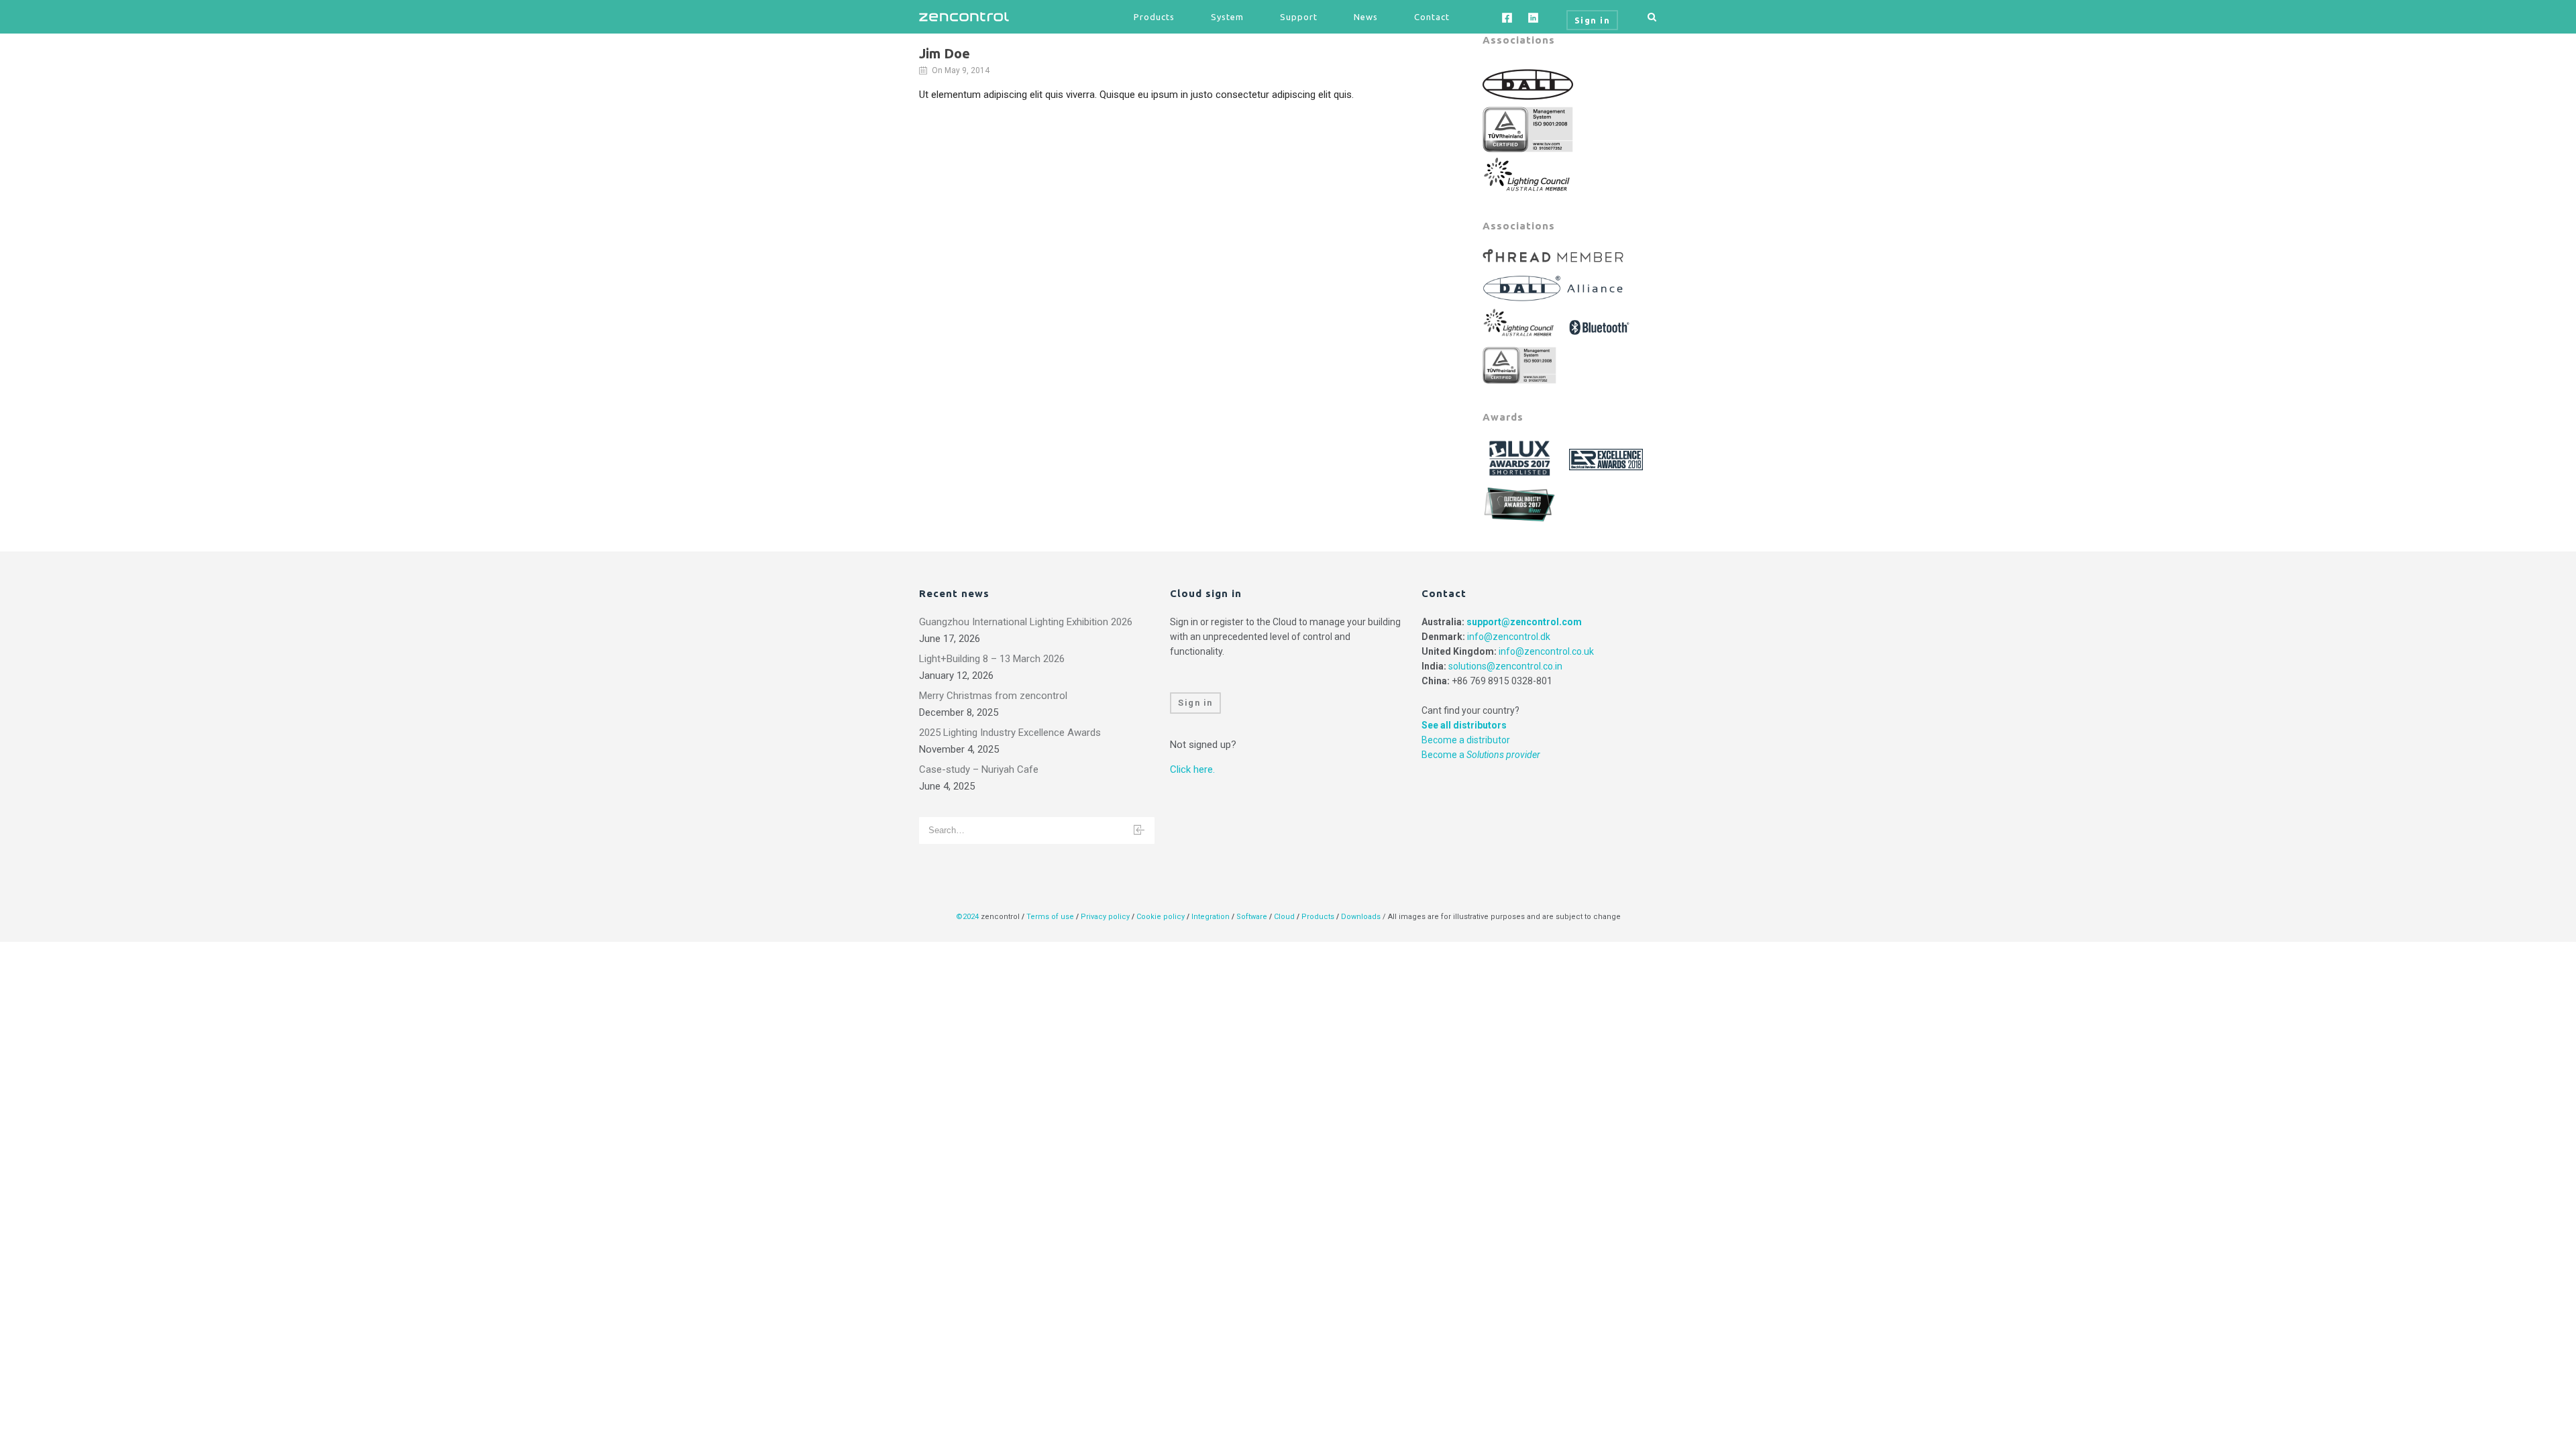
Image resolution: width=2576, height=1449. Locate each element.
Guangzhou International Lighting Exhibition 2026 (1026, 622)
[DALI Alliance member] (1555, 284)
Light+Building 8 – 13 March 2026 (992, 659)
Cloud (1285, 917)
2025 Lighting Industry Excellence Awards (1010, 733)
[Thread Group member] (1555, 256)
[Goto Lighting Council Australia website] (1528, 173)
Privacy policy (1105, 917)
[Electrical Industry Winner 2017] (1521, 503)
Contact (1432, 17)
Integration (1211, 917)
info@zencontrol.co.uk (1546, 651)
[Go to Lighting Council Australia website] (1521, 323)
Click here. (1192, 769)
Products (1154, 17)
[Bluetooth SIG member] (1601, 323)
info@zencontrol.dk (1509, 637)
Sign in (1195, 703)
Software (1252, 917)
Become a (1481, 755)
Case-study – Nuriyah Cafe (979, 769)
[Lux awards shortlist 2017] (1521, 459)
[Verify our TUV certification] (1528, 129)
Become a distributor (1466, 740)
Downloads (1361, 917)
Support (1299, 17)
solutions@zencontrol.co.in (1505, 666)
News (1366, 17)
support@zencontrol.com (1524, 622)
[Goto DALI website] (1528, 84)
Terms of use (1050, 917)
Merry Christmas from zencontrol (993, 696)
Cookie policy (1161, 917)
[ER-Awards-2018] (1608, 459)
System (1227, 17)
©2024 (967, 917)
